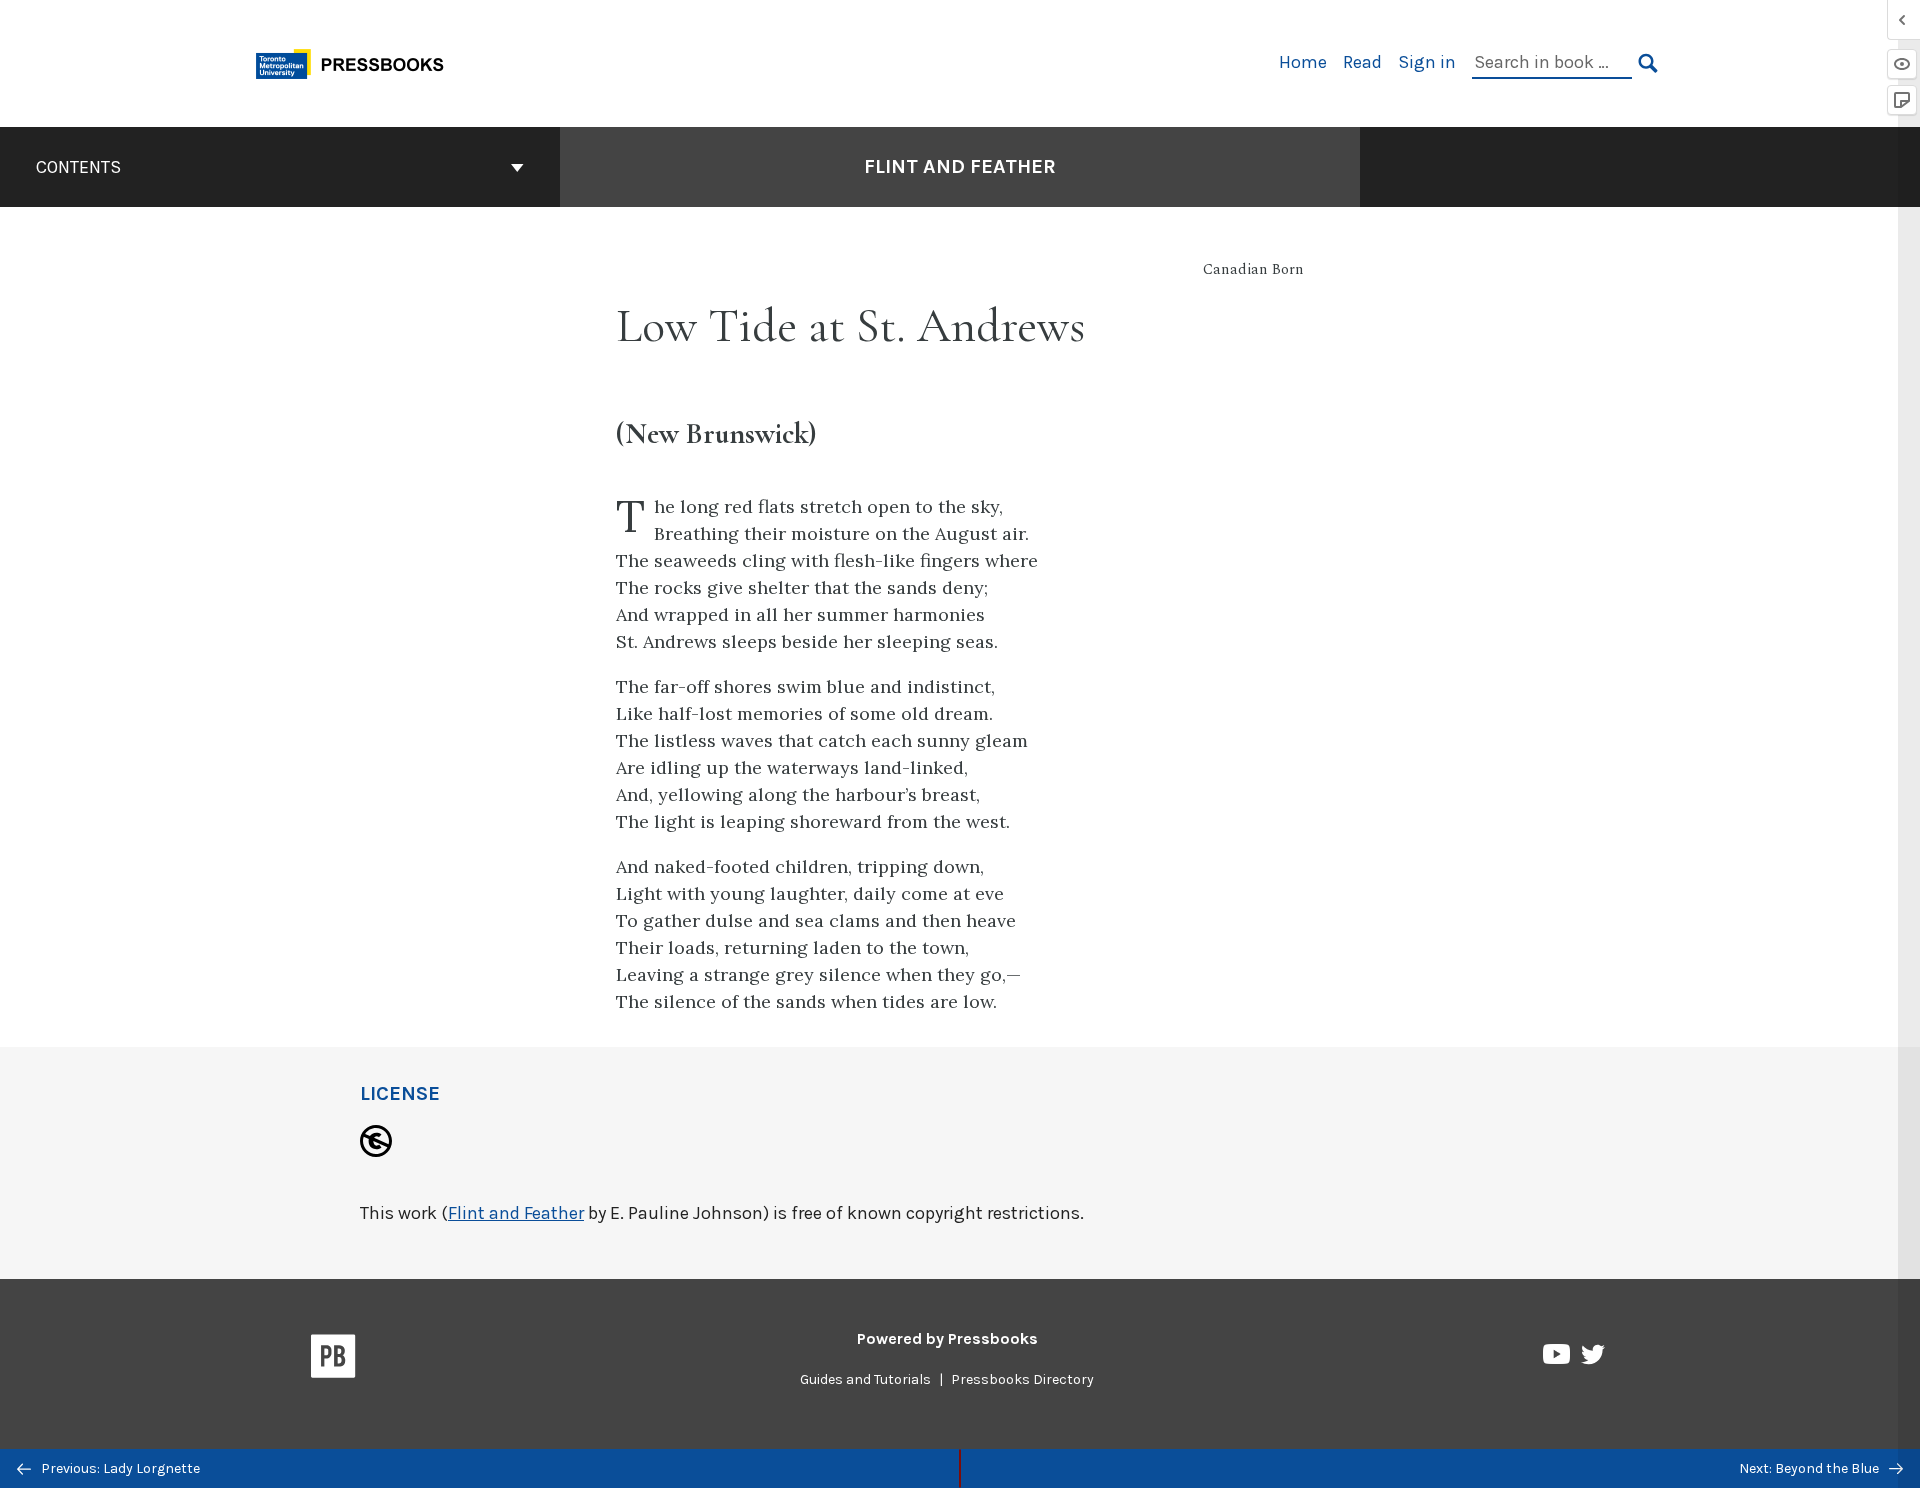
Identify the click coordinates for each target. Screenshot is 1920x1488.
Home (1303, 62)
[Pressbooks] (333, 1360)
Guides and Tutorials (865, 1379)
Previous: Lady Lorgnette (119, 1468)
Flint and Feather (960, 166)
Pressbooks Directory (1022, 1379)
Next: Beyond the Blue (1810, 1468)
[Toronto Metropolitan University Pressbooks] (357, 61)
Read (1362, 62)
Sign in (1427, 62)
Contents (78, 167)
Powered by (947, 1338)
